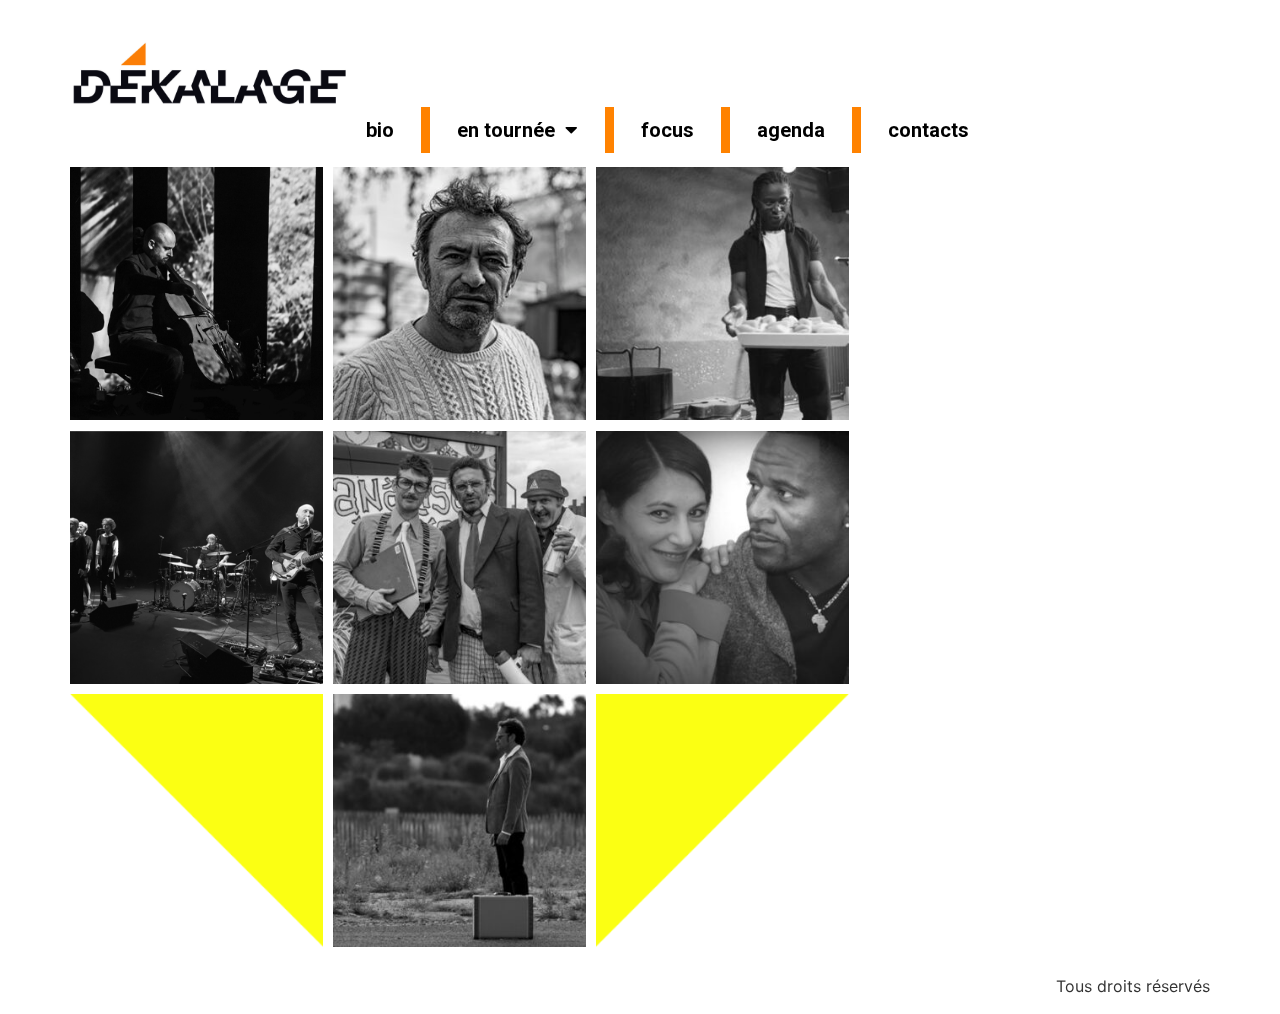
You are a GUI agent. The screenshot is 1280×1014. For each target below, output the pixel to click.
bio (380, 130)
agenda (791, 130)
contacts (928, 130)
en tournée (506, 130)
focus (667, 130)
